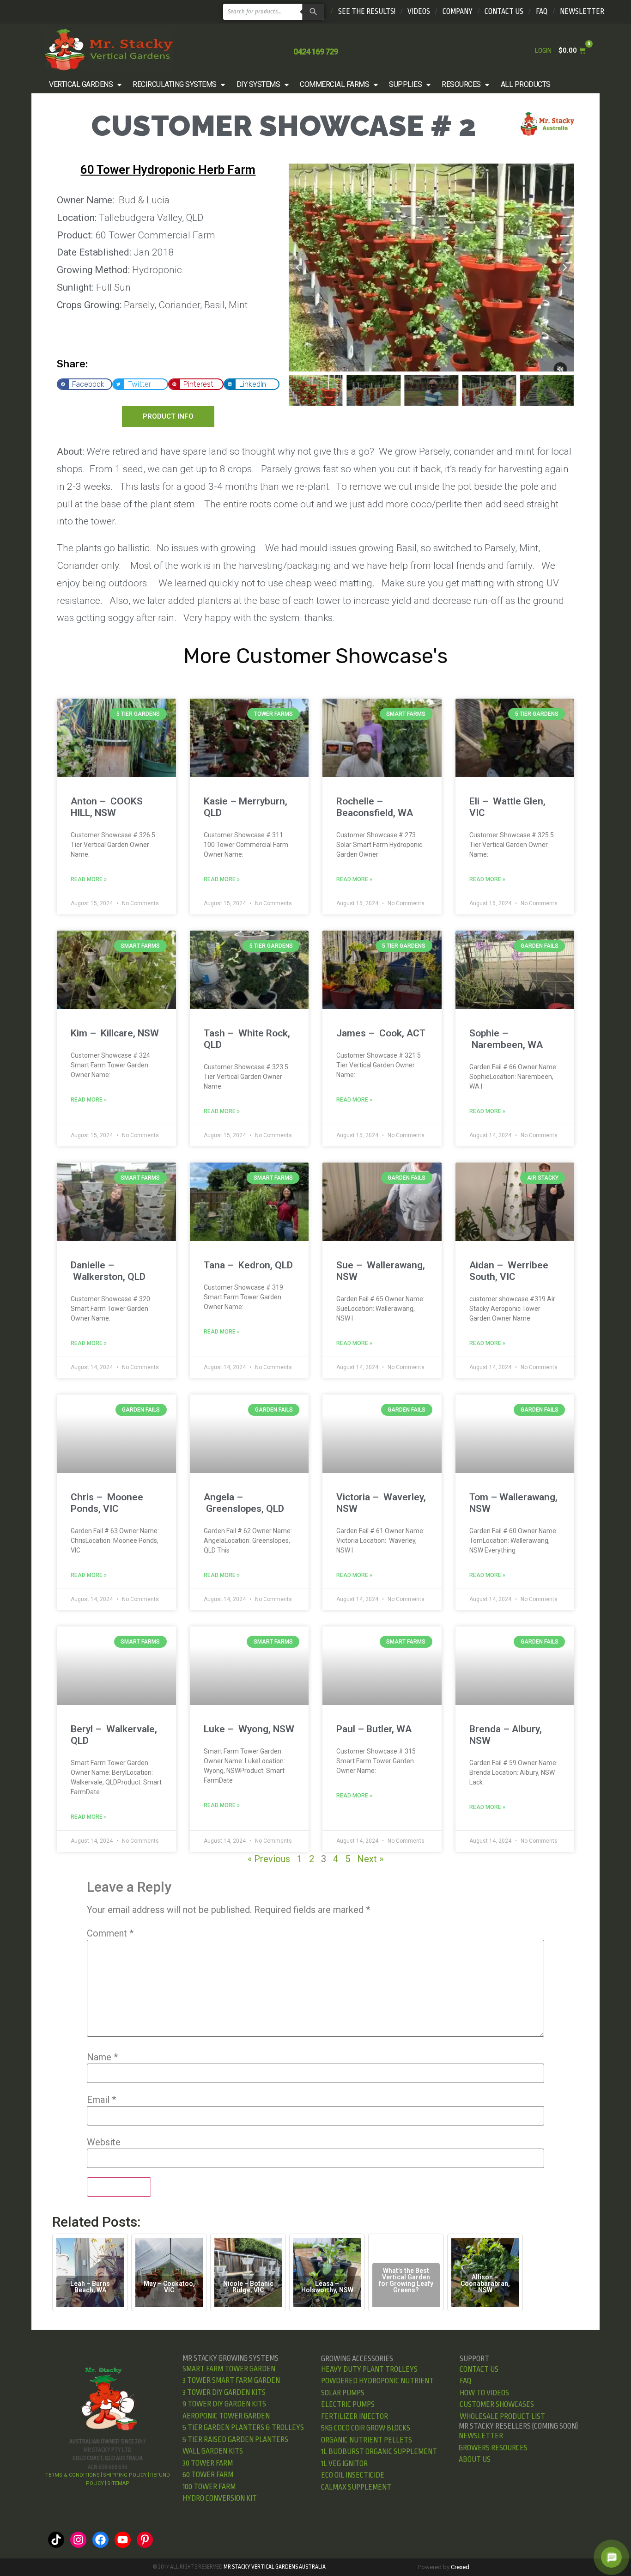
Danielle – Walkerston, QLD (108, 1271)
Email (101, 2100)
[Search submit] (312, 12)
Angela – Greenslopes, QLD (244, 1503)
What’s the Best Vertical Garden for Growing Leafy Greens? (406, 2280)
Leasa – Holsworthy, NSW (327, 2287)
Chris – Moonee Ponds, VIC (107, 1503)
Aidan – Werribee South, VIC (509, 1271)
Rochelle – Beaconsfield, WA (375, 807)
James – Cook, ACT (381, 1033)
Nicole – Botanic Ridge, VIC (248, 2287)
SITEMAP (118, 2483)
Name (102, 2057)
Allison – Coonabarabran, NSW (485, 2284)
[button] (86, 85)
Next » (370, 1859)
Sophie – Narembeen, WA (506, 1039)
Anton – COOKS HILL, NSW (107, 807)
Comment (110, 1933)
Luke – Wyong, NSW (249, 1729)
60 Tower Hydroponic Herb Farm (168, 170)
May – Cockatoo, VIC (169, 2287)
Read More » (89, 879)
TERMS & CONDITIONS (73, 2475)
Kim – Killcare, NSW (115, 1033)
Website (104, 2142)
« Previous (269, 1859)
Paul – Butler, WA (374, 1729)
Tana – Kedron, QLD (248, 1265)
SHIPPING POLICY (125, 2475)
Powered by (444, 2567)
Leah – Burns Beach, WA (90, 2287)
